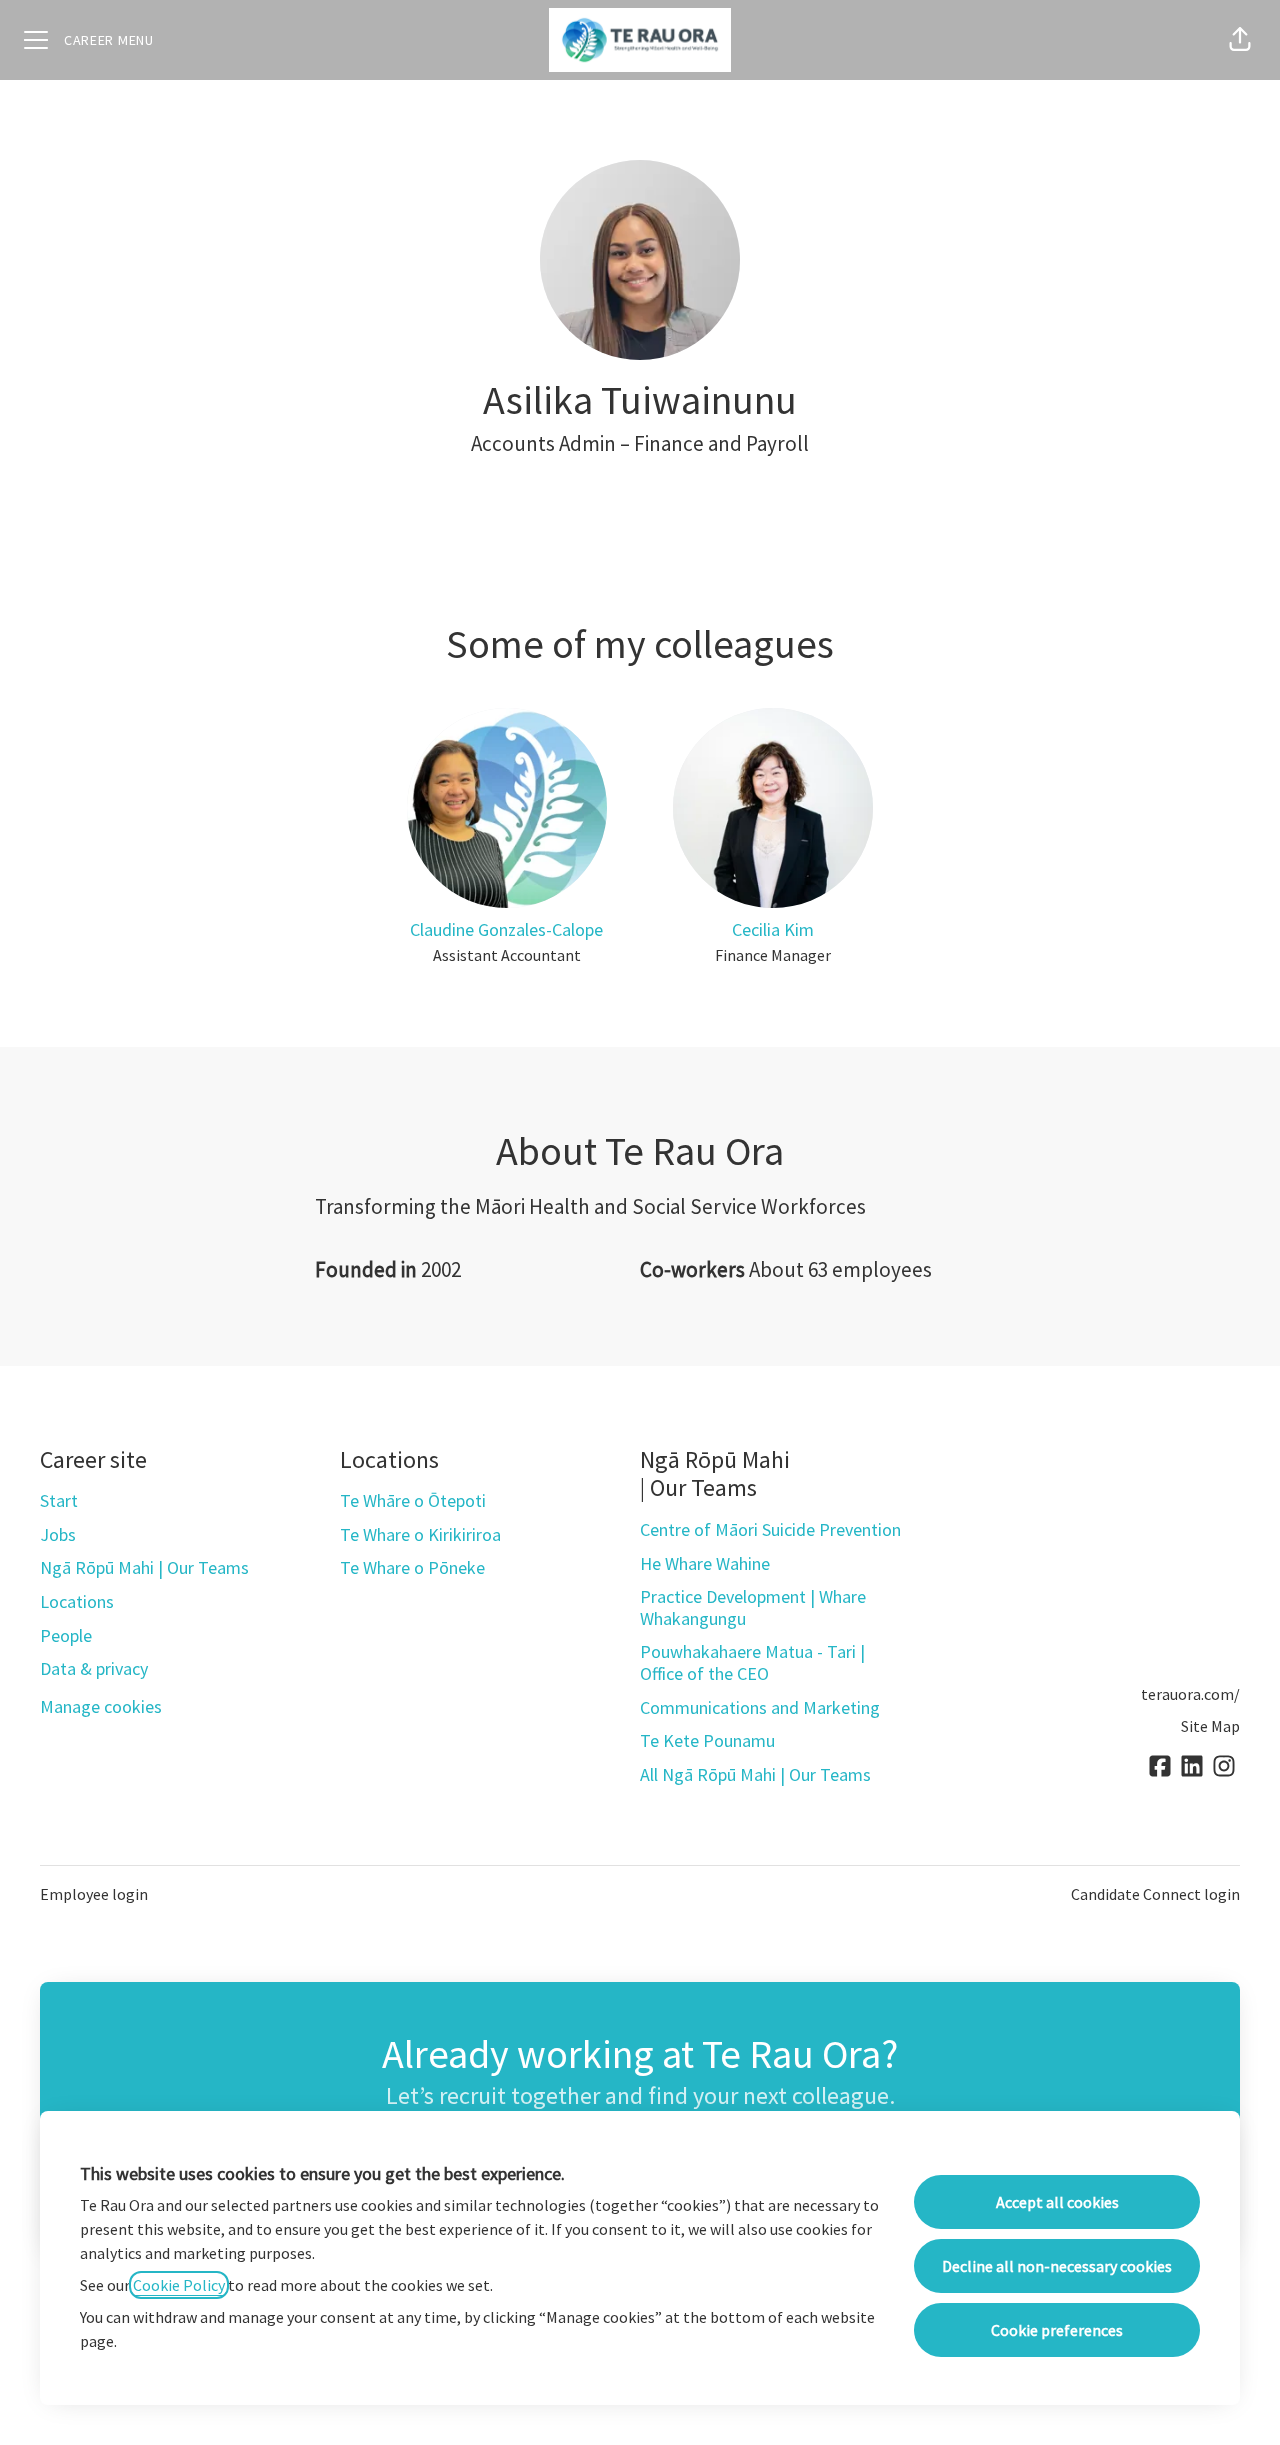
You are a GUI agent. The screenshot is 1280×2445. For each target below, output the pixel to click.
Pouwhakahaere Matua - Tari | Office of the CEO (752, 1662)
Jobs (58, 1534)
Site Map (1210, 1726)
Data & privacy (94, 1668)
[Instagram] (1224, 1767)
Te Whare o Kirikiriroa (420, 1534)
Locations (77, 1601)
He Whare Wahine (705, 1563)
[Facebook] (1160, 1767)
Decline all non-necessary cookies (1057, 2266)
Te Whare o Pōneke (412, 1567)
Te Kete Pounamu (707, 1740)
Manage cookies (101, 1706)
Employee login (94, 1894)
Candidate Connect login (1155, 1894)
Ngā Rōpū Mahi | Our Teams (144, 1567)
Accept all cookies (1057, 2202)
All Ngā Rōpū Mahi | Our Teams (755, 1774)
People (66, 1635)
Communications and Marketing (760, 1707)
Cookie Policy (179, 2285)
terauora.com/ (1190, 1694)
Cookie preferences (1057, 2330)
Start (59, 1500)
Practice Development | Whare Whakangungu (753, 1607)
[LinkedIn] (1192, 1767)
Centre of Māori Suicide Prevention (770, 1529)
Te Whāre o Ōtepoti (413, 1500)
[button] (1240, 40)
